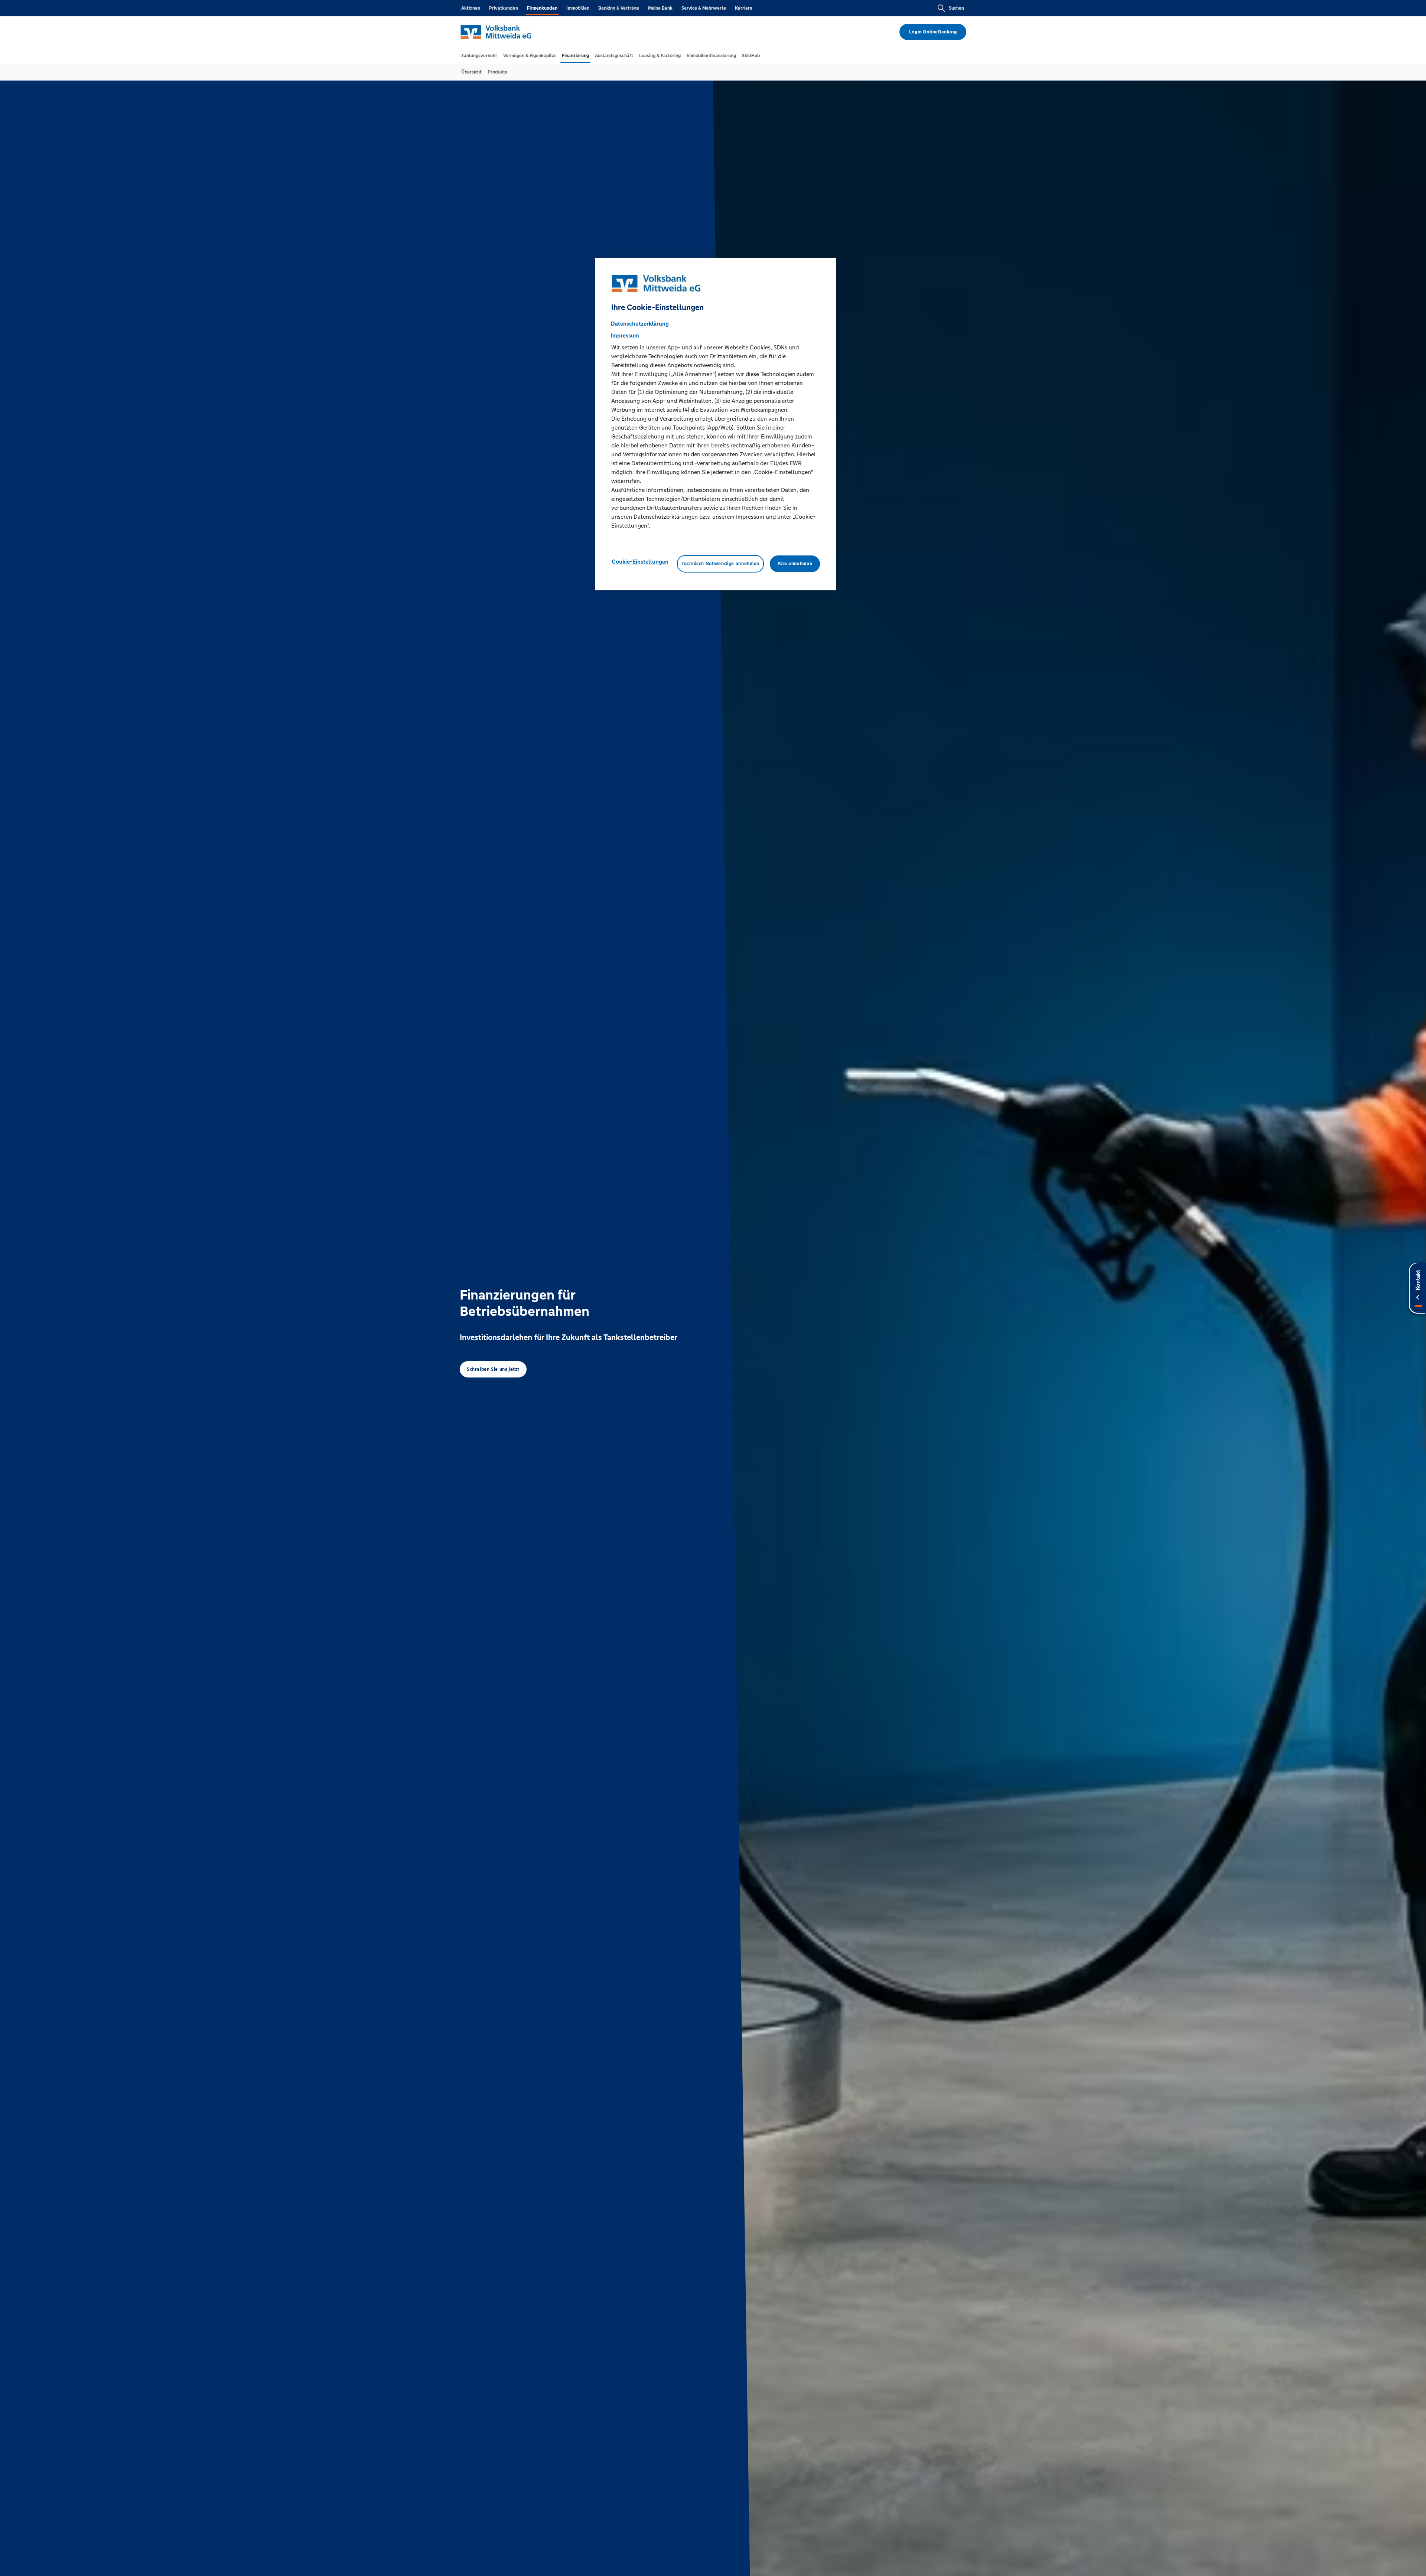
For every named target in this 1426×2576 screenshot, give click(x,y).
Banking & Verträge (619, 8)
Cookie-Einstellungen (640, 562)
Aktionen (471, 8)
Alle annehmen (795, 564)
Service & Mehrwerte (704, 8)
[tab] (479, 56)
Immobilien (578, 8)
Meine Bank (660, 8)
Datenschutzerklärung (640, 324)
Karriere (744, 8)
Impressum (625, 335)
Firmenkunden (542, 8)
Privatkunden (504, 8)
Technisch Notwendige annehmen (720, 564)
